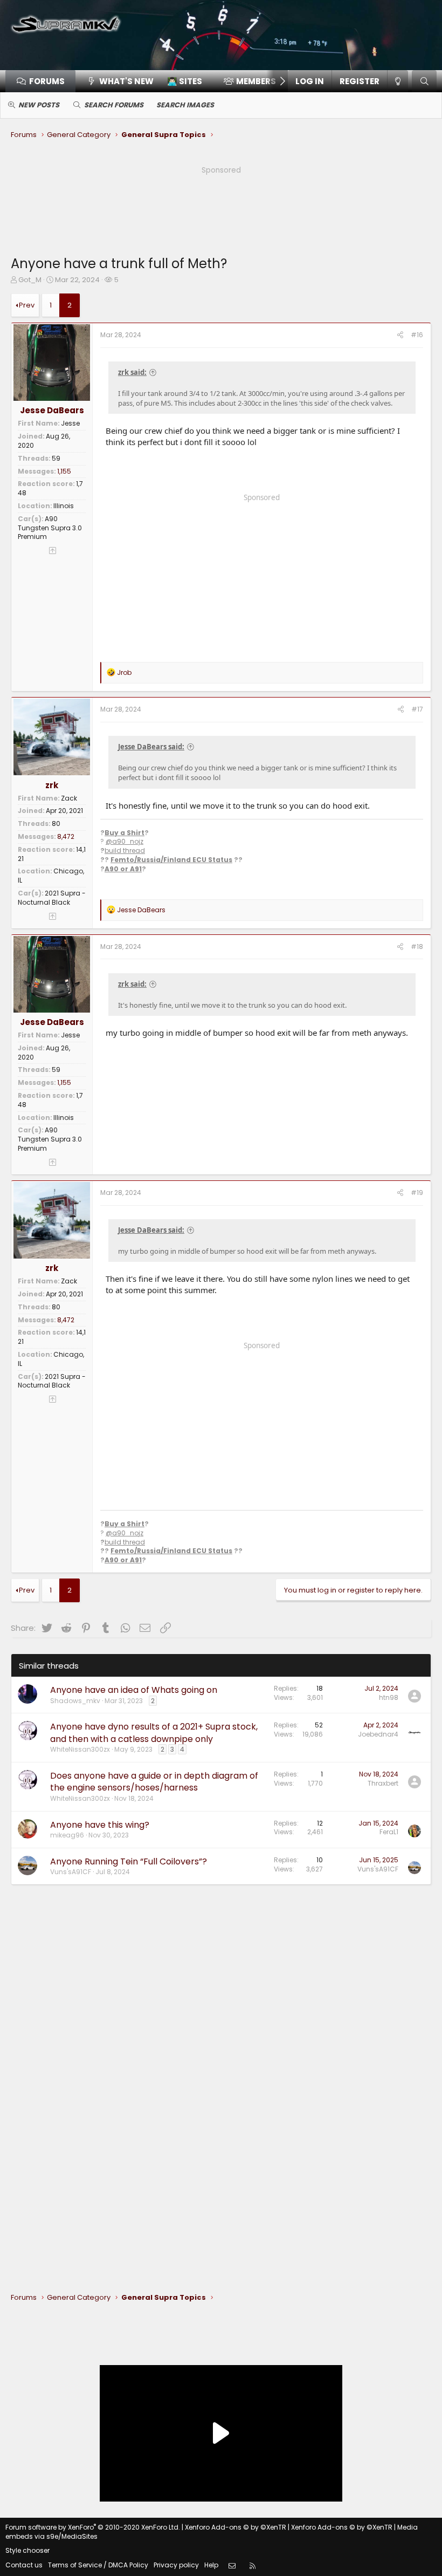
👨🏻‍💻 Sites (185, 81)
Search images (185, 105)
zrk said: (132, 372)
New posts (39, 105)
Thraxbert (383, 1783)
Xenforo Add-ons (236, 2527)
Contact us (24, 2565)
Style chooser (27, 2550)
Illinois (64, 506)
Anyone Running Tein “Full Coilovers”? (129, 1861)
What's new (126, 81)
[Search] (424, 81)
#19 (417, 1193)
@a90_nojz (125, 841)
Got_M (30, 280)
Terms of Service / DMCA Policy (98, 2565)
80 (56, 824)
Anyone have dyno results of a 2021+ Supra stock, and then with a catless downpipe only (154, 1733)
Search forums (114, 105)
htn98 (389, 1697)
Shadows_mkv (75, 1701)
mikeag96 (67, 1835)
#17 (417, 709)
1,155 (64, 471)
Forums (47, 81)
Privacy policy (176, 2565)
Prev (27, 305)
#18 (417, 947)
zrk (52, 785)
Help (211, 2565)
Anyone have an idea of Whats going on (134, 1690)
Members (256, 81)
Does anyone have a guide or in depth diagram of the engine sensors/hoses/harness (154, 1782)
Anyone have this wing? (100, 1825)
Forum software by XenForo (93, 2527)
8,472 (66, 836)
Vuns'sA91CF (71, 1872)
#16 (417, 335)
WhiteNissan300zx (80, 1749)
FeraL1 (389, 1832)
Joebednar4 (378, 1734)
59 (56, 458)
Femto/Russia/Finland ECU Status (171, 860)
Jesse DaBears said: (151, 747)
